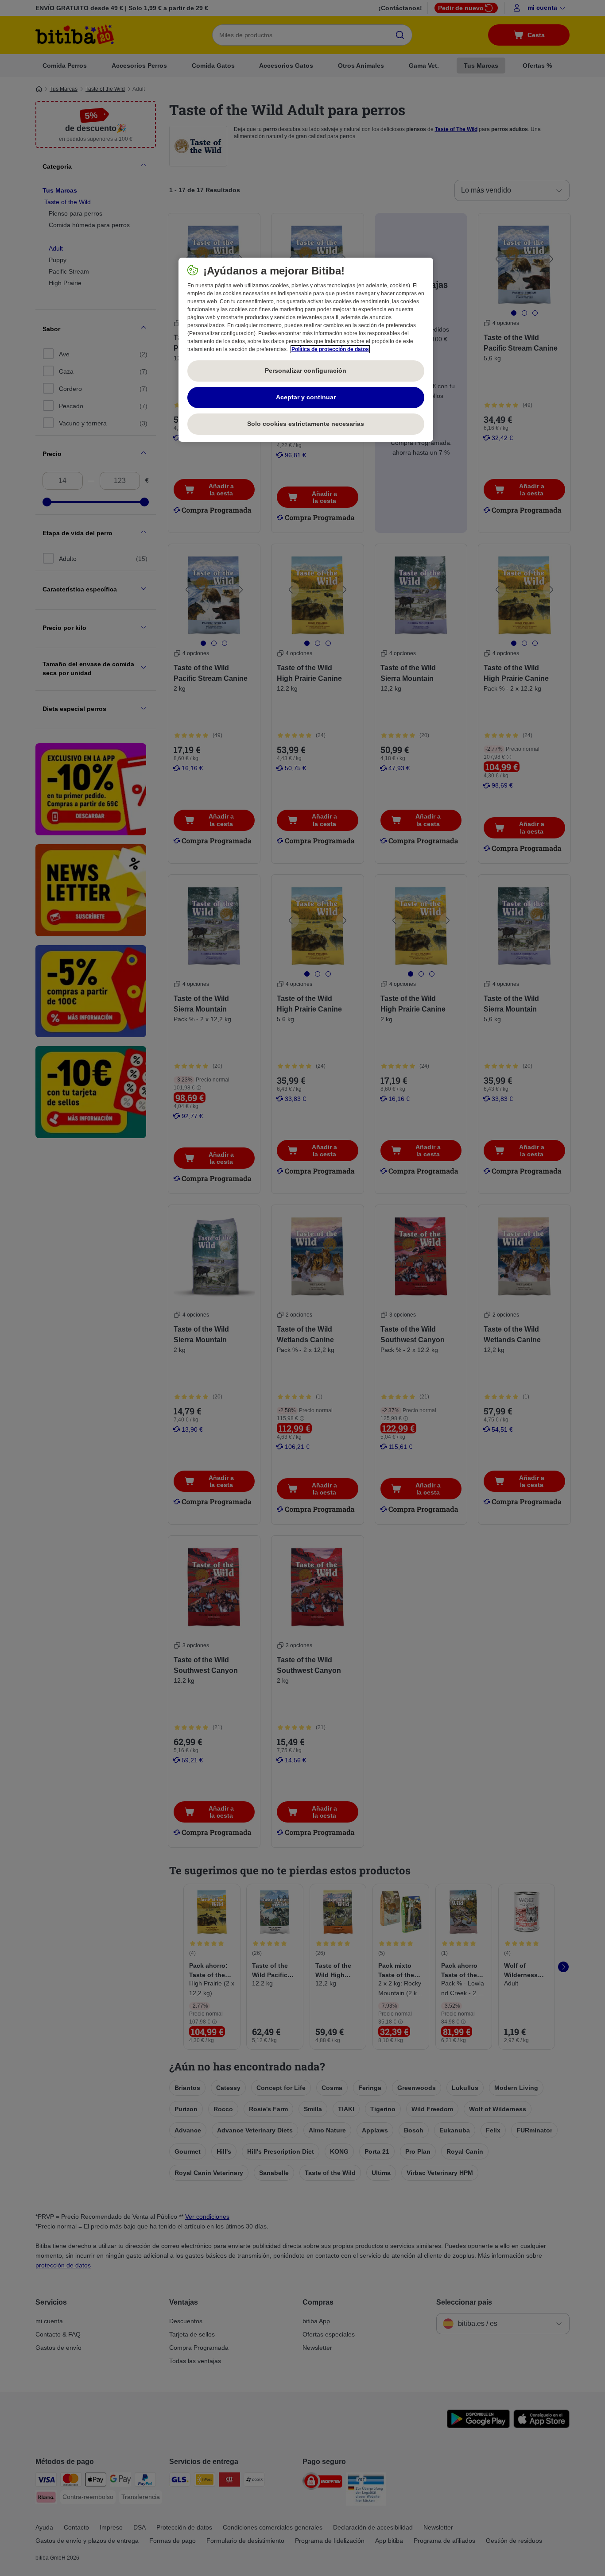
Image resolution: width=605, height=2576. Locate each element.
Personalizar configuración (306, 371)
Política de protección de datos (330, 349)
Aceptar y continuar (306, 397)
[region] (306, 350)
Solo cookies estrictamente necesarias (306, 424)
